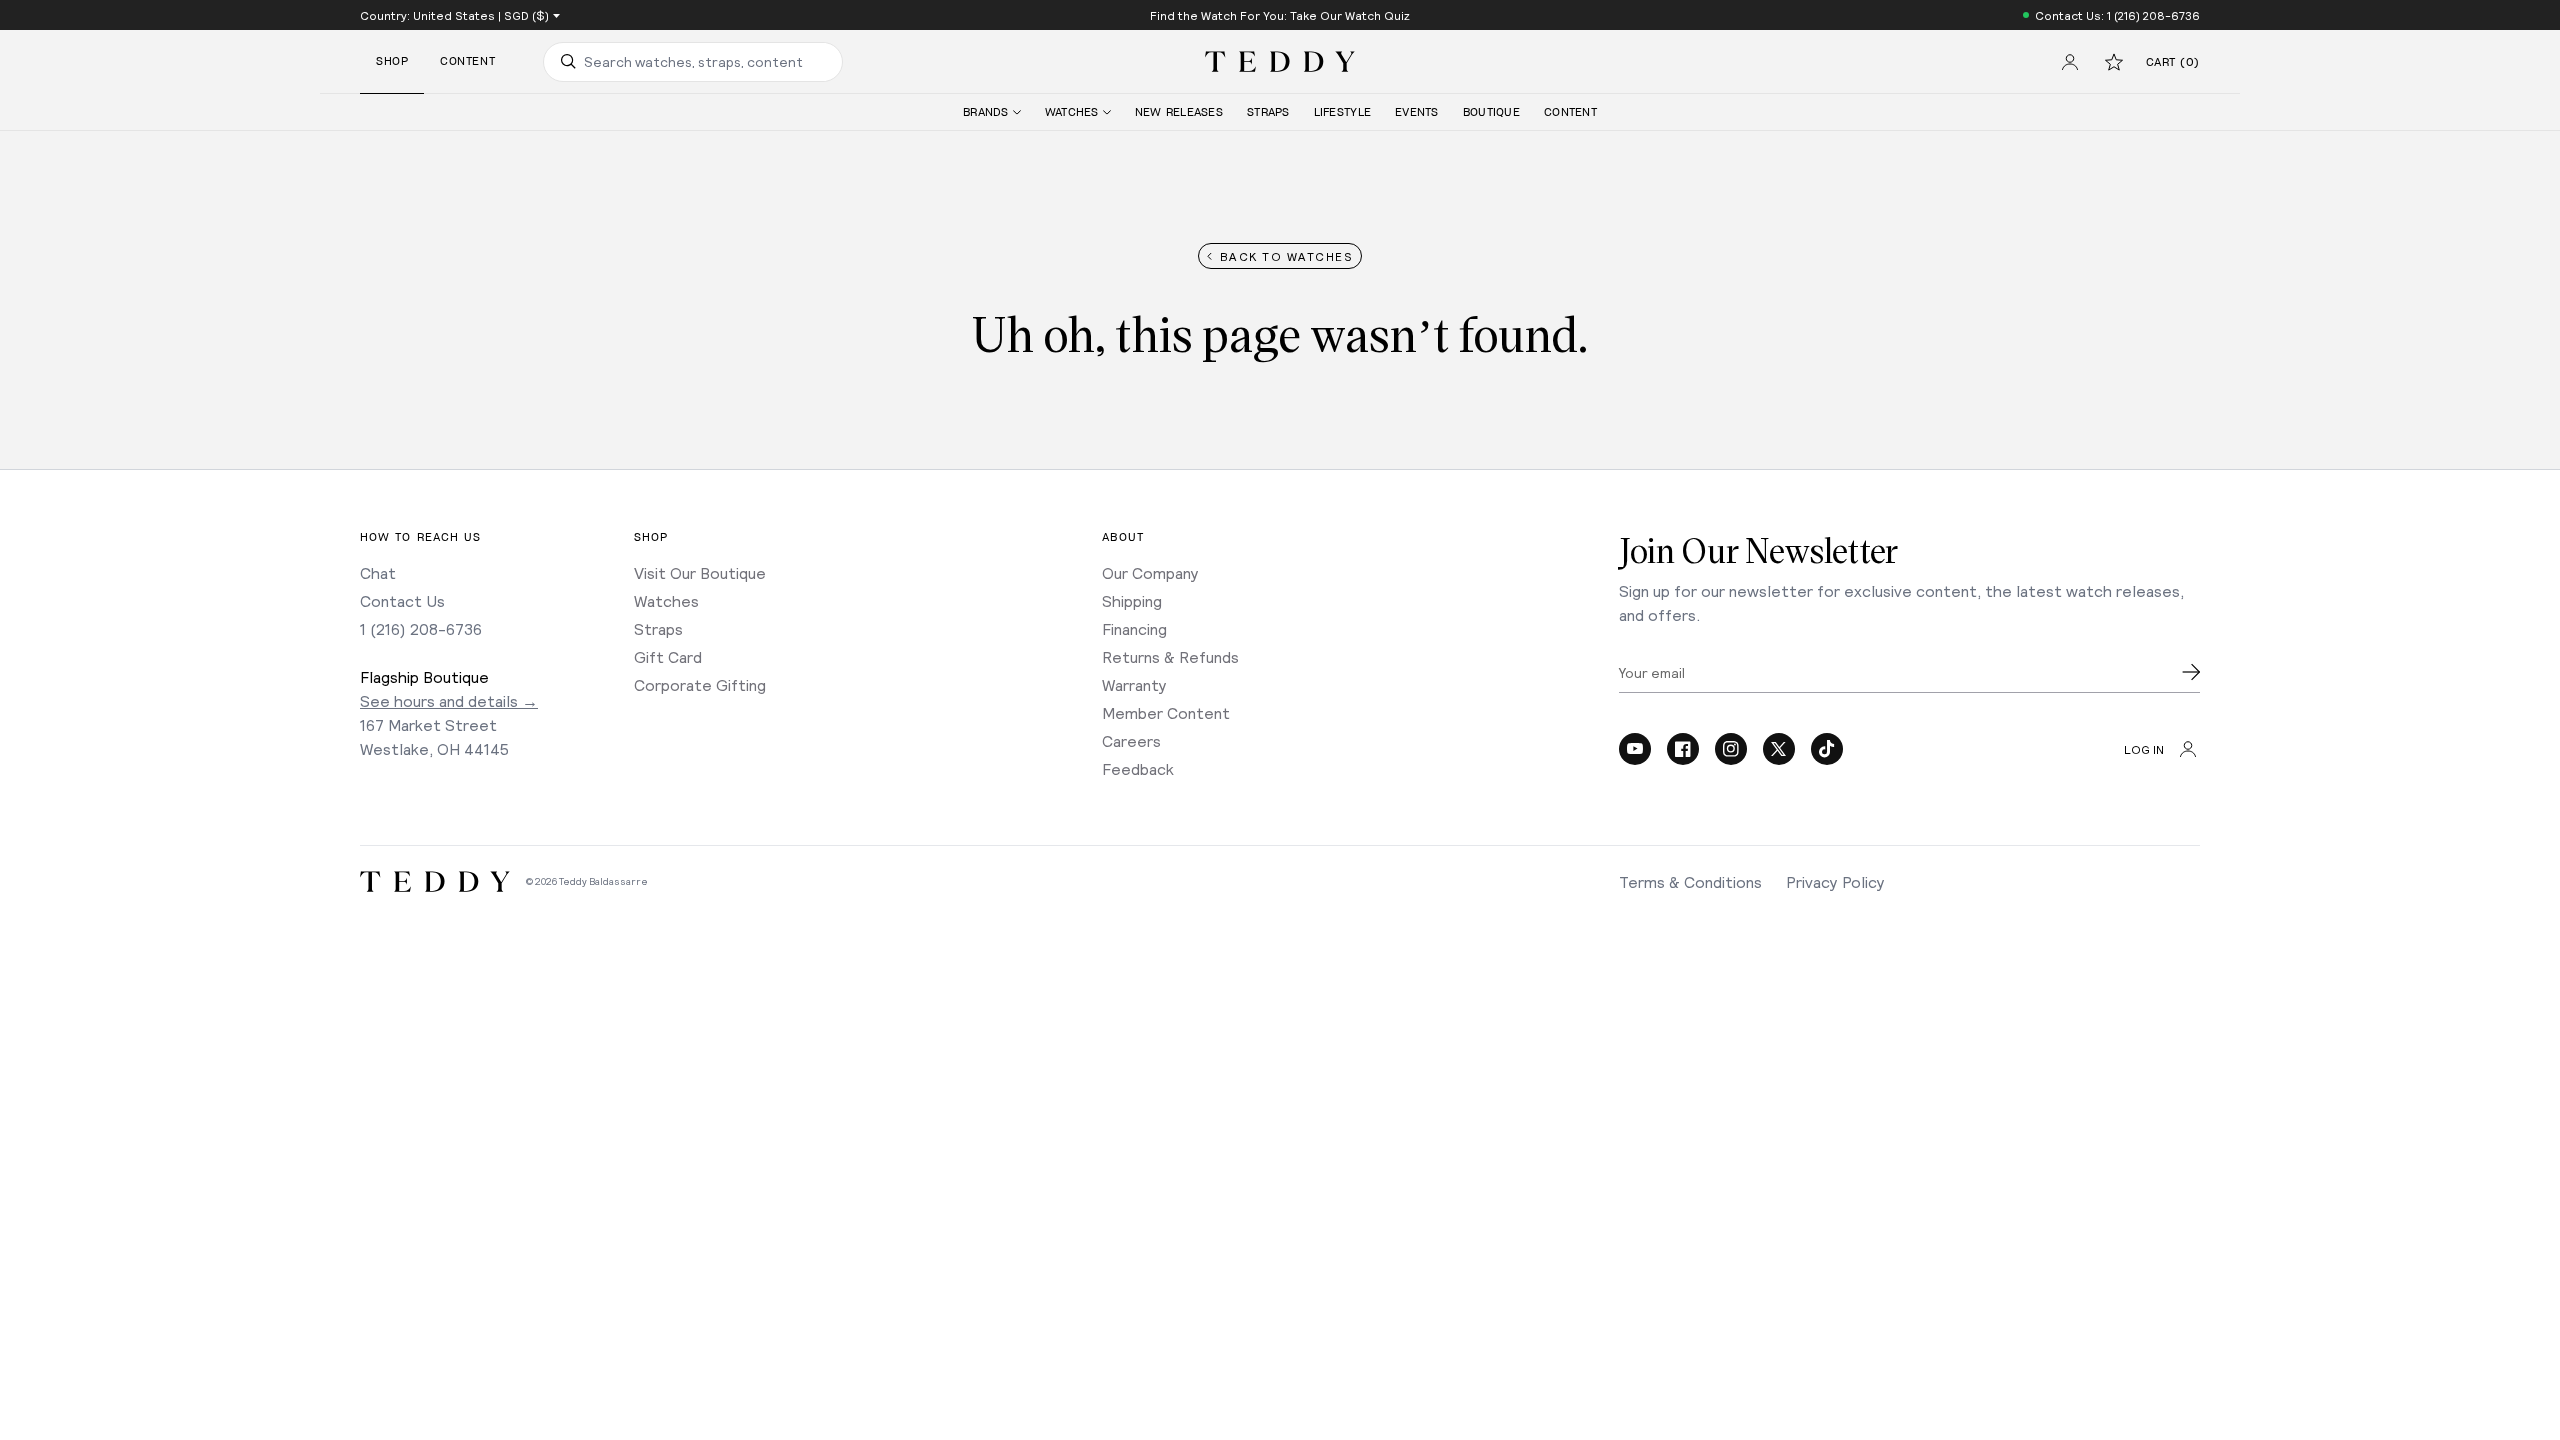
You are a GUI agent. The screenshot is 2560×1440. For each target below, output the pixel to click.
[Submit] (2191, 672)
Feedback (1138, 768)
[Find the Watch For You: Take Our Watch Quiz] (1280, 15)
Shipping (1132, 600)
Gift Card (668, 656)
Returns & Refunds (1170, 656)
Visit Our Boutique (700, 572)
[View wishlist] (2114, 62)
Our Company (1150, 572)
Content (467, 61)
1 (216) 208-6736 (421, 628)
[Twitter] (1779, 749)
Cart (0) (2173, 62)
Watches (666, 600)
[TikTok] (1827, 749)
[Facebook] (1683, 749)
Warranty (1134, 684)
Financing (1134, 628)
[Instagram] (1731, 749)
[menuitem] (992, 112)
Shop (392, 61)
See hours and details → (449, 700)
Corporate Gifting (700, 684)
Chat (378, 572)
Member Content (1166, 712)
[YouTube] (1635, 749)
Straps (658, 628)
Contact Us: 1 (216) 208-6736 (2117, 15)
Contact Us (402, 600)
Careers (1131, 740)
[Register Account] (2070, 62)
